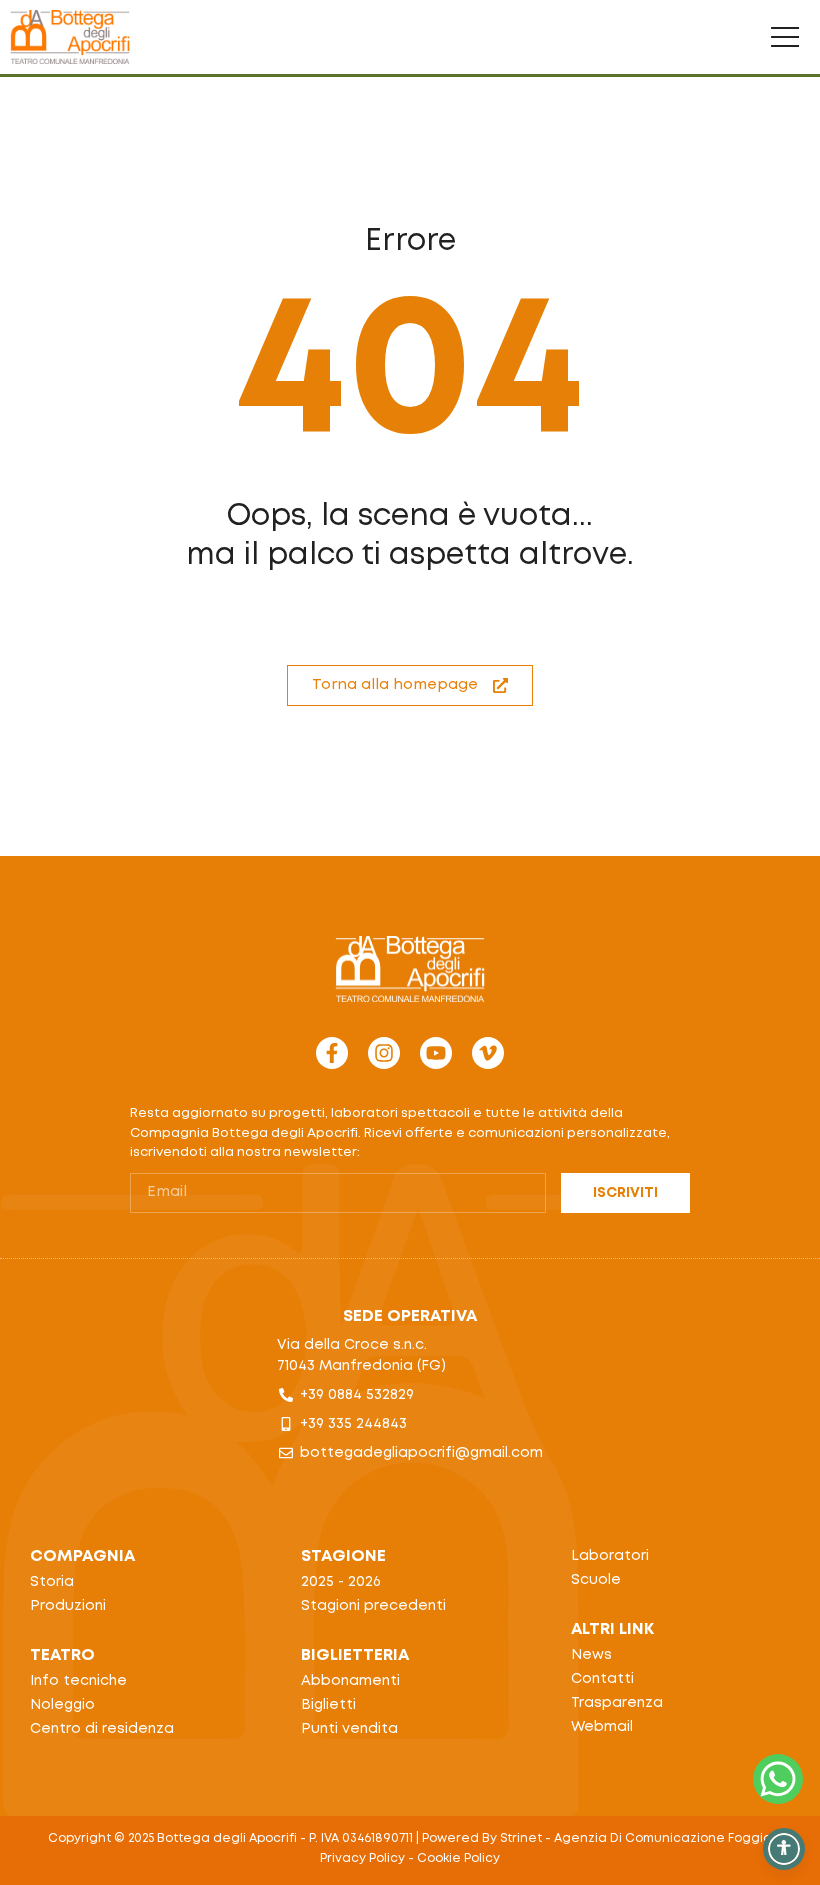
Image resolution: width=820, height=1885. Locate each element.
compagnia (82, 1556)
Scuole (596, 1580)
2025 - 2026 (341, 1582)
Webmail (602, 1727)
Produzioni (68, 1606)
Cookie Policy (458, 1858)
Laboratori (610, 1556)
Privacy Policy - (368, 1858)
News (591, 1655)
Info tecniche (78, 1681)
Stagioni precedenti (373, 1606)
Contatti (602, 1679)
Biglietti (328, 1705)
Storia (52, 1582)
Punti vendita (349, 1729)
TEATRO (62, 1655)
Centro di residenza (102, 1729)
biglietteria (355, 1655)
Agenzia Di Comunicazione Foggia (663, 1838)
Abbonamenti (350, 1681)
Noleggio (62, 1705)
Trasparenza (617, 1703)
